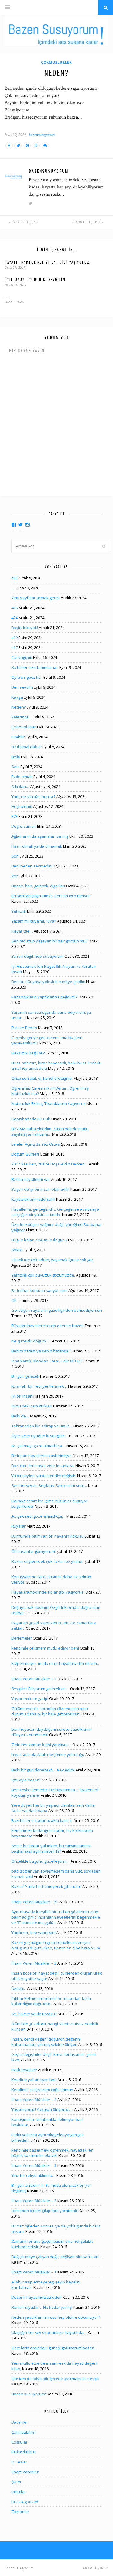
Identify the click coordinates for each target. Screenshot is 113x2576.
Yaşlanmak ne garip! (30, 1699)
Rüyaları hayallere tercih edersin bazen (48, 1326)
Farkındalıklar (24, 2452)
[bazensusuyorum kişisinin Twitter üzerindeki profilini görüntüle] (20, 525)
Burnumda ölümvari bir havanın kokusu (48, 1536)
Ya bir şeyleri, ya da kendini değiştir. (44, 1476)
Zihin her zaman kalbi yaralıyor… (41, 1745)
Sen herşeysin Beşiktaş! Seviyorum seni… (49, 1485)
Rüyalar (19, 1526)
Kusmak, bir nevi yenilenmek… (39, 1386)
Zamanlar (20, 2512)
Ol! (14, 1300)
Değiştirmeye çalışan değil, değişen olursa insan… (57, 2257)
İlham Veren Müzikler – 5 (34, 1963)
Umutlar (19, 2492)
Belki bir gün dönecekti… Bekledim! (43, 1770)
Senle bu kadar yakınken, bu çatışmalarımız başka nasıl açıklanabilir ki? (51, 1848)
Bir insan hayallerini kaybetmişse (42, 1456)
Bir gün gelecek (25, 1376)
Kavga (17, 697)
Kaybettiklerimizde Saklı (33, 1199)
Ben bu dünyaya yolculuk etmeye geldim (48, 982)
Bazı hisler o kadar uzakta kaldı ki (42, 1820)
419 (15, 638)
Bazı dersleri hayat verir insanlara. (43, 1466)
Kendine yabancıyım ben (34, 2080)
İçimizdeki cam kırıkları (32, 1406)
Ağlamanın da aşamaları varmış (40, 836)
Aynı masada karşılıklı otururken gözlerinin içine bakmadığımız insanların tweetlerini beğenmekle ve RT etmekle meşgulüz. (56, 1917)
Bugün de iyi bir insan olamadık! (40, 1189)
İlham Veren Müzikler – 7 (34, 1679)
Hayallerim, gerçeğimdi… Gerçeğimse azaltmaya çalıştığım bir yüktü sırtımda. (55, 1212)
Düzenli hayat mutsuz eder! (37, 2297)
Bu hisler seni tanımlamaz (35, 667)
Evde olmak (22, 777)
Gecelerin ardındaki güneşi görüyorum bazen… (55, 2348)
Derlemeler (22, 1638)
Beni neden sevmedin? (32, 866)
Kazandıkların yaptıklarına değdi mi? (44, 997)
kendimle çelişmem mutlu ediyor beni (45, 1648)
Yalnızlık (19, 911)
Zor (15, 876)
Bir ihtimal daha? (27, 747)
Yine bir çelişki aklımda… (33, 2175)
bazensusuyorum (42, 135)
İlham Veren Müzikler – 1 (34, 2272)
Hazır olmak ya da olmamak (37, 846)
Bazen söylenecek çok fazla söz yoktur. (48, 1561)
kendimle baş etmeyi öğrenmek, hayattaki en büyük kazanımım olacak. (52, 2153)
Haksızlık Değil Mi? (28, 1053)
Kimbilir (18, 737)
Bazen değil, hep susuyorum (38, 956)
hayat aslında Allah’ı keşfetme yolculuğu (48, 1755)
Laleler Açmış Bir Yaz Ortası (36, 1144)
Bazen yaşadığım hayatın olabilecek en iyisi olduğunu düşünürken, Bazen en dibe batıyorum (56, 1945)
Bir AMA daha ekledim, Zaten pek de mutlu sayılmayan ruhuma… (50, 1131)
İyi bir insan (22, 1396)
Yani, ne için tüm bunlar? (33, 796)
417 (15, 647)
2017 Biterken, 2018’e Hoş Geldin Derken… (50, 1164)
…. (6, 296)
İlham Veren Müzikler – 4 (34, 2100)
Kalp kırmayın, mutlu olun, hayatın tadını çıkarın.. (55, 1663)
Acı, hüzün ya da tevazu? (34, 2014)
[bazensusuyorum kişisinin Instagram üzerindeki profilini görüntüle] (27, 525)
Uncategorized (25, 2502)
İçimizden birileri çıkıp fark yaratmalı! (45, 2211)
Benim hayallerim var (31, 1179)
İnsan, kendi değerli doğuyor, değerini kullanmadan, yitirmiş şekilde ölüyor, (46, 2042)
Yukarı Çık (94, 2568)
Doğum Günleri (25, 1154)
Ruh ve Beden (24, 1028)
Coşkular (19, 2442)
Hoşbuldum (22, 806)
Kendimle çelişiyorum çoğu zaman (42, 2090)
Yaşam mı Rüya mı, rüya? (34, 921)
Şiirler (17, 2482)
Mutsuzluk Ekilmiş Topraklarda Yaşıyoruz (49, 1103)
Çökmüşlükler (56, 62)
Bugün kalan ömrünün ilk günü (39, 1240)
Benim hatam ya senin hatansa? (41, 1351)
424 (15, 618)
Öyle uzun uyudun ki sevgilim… (36, 279)
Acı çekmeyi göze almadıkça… (38, 1446)
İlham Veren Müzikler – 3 (34, 2165)
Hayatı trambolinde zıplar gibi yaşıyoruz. (48, 262)
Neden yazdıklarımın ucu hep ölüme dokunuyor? (56, 2317)
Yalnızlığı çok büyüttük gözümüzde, (43, 1275)
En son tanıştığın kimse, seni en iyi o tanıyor (51, 896)
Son (15, 856)
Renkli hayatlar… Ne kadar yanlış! (42, 2307)
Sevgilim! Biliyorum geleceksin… (40, 1689)
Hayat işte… (22, 931)
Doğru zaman (24, 826)
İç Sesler (19, 2462)
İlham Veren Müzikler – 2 (34, 2201)
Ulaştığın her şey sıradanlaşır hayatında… (49, 2332)
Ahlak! (17, 1250)
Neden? (19, 707)
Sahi (16, 767)
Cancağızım (22, 657)
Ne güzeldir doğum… (30, 1341)
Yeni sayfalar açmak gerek (36, 598)
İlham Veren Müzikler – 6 (34, 1902)
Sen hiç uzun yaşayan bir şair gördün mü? (49, 941)
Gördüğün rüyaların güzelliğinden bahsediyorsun (57, 1310)
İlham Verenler (25, 2472)
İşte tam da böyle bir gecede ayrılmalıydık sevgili (55, 2379)
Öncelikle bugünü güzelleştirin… (41, 1861)
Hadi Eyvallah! (24, 2070)
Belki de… (20, 1416)
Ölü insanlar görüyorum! (34, 1551)
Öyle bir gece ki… (27, 677)
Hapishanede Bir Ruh (31, 1119)
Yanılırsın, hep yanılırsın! (33, 1932)
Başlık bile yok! (25, 628)
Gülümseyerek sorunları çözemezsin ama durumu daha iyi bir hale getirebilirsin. (50, 1711)
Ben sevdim (22, 687)
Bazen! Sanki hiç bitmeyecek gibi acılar (46, 1886)
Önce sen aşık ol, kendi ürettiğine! (42, 1078)
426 (15, 608)
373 (15, 816)
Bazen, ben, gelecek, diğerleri (38, 886)
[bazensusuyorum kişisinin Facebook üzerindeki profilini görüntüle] (14, 525)
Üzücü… (19, 1988)
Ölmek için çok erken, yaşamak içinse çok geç (52, 1260)
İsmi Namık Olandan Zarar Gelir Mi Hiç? (47, 1361)
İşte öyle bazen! (26, 1780)
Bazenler (20, 2422)
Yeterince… (22, 717)
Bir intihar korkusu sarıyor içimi (39, 1290)
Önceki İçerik (25, 222)
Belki (16, 757)
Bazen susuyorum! (29, 2394)
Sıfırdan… (20, 787)
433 (15, 578)
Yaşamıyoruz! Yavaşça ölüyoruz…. (42, 2109)
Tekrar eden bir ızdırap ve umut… (42, 1426)
